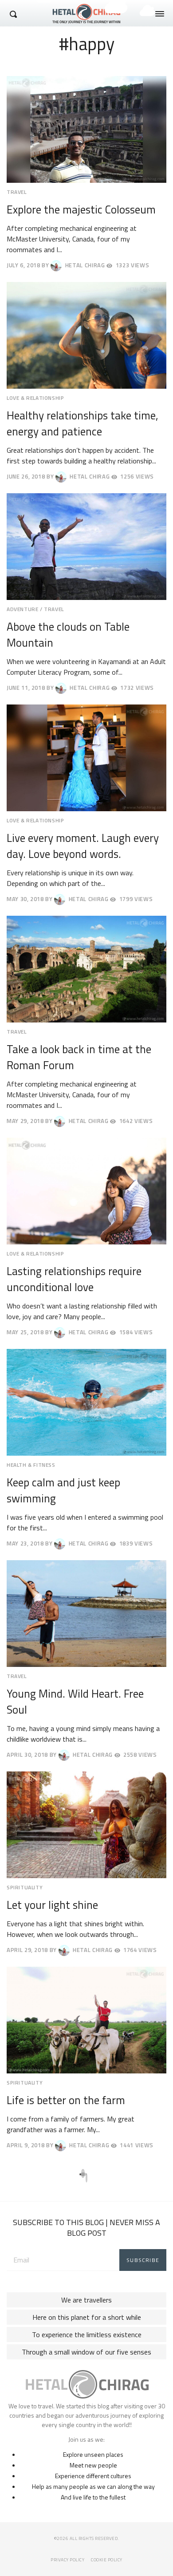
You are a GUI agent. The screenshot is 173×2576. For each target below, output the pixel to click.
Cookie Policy (107, 2560)
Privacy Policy (67, 2560)
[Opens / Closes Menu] (160, 14)
